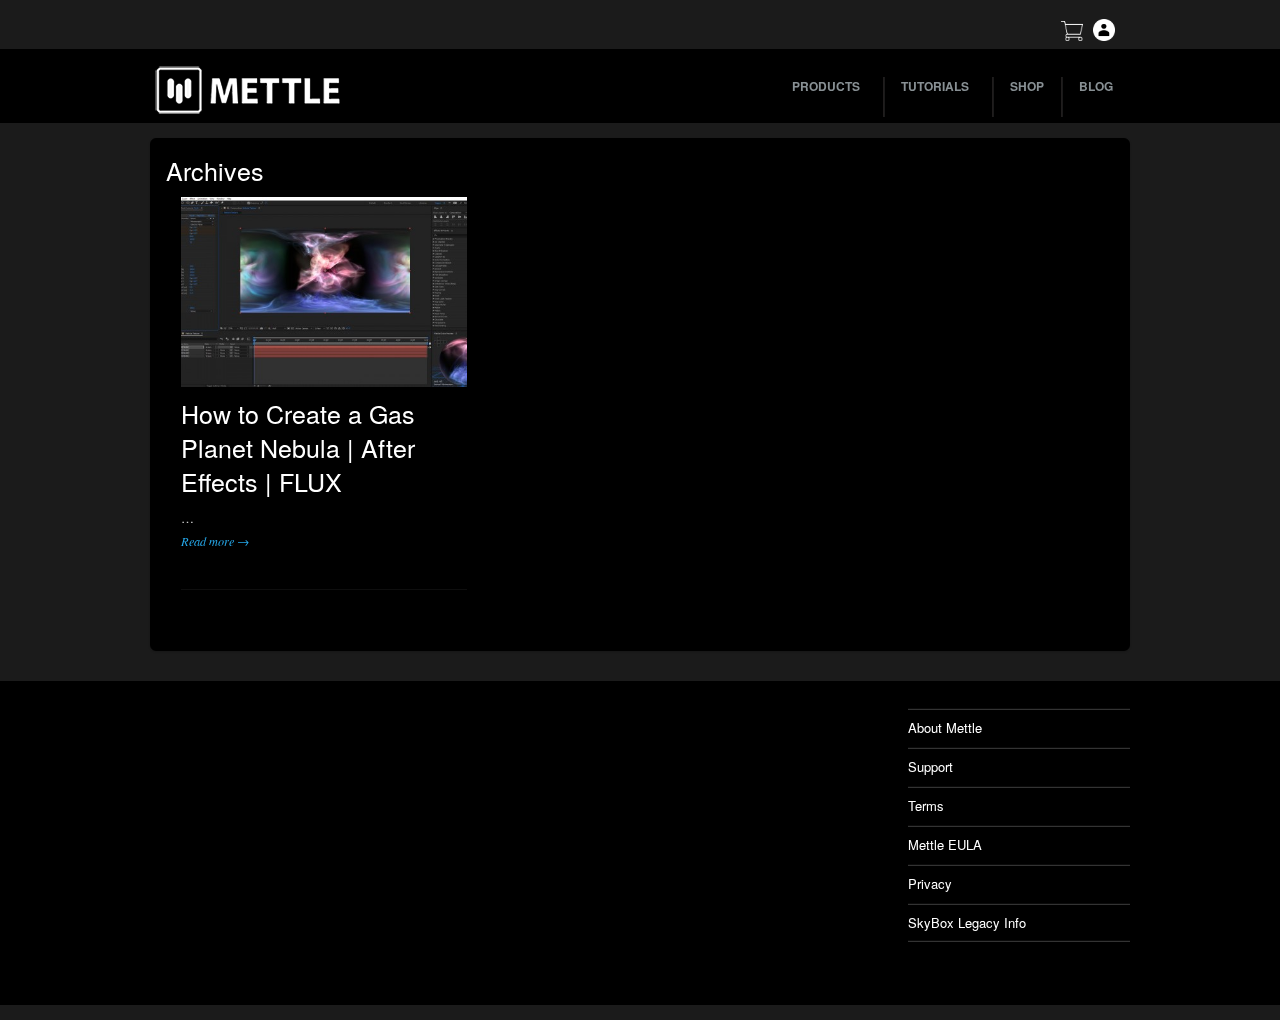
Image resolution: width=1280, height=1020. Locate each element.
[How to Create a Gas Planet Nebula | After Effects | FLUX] (324, 292)
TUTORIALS (935, 86)
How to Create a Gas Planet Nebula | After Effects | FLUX (298, 447)
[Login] (1104, 35)
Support (930, 766)
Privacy (930, 883)
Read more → (215, 541)
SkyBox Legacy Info (967, 922)
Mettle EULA (945, 844)
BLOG (1096, 86)
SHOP (1027, 86)
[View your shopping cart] (1072, 35)
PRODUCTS (826, 86)
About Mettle (945, 727)
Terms (926, 805)
